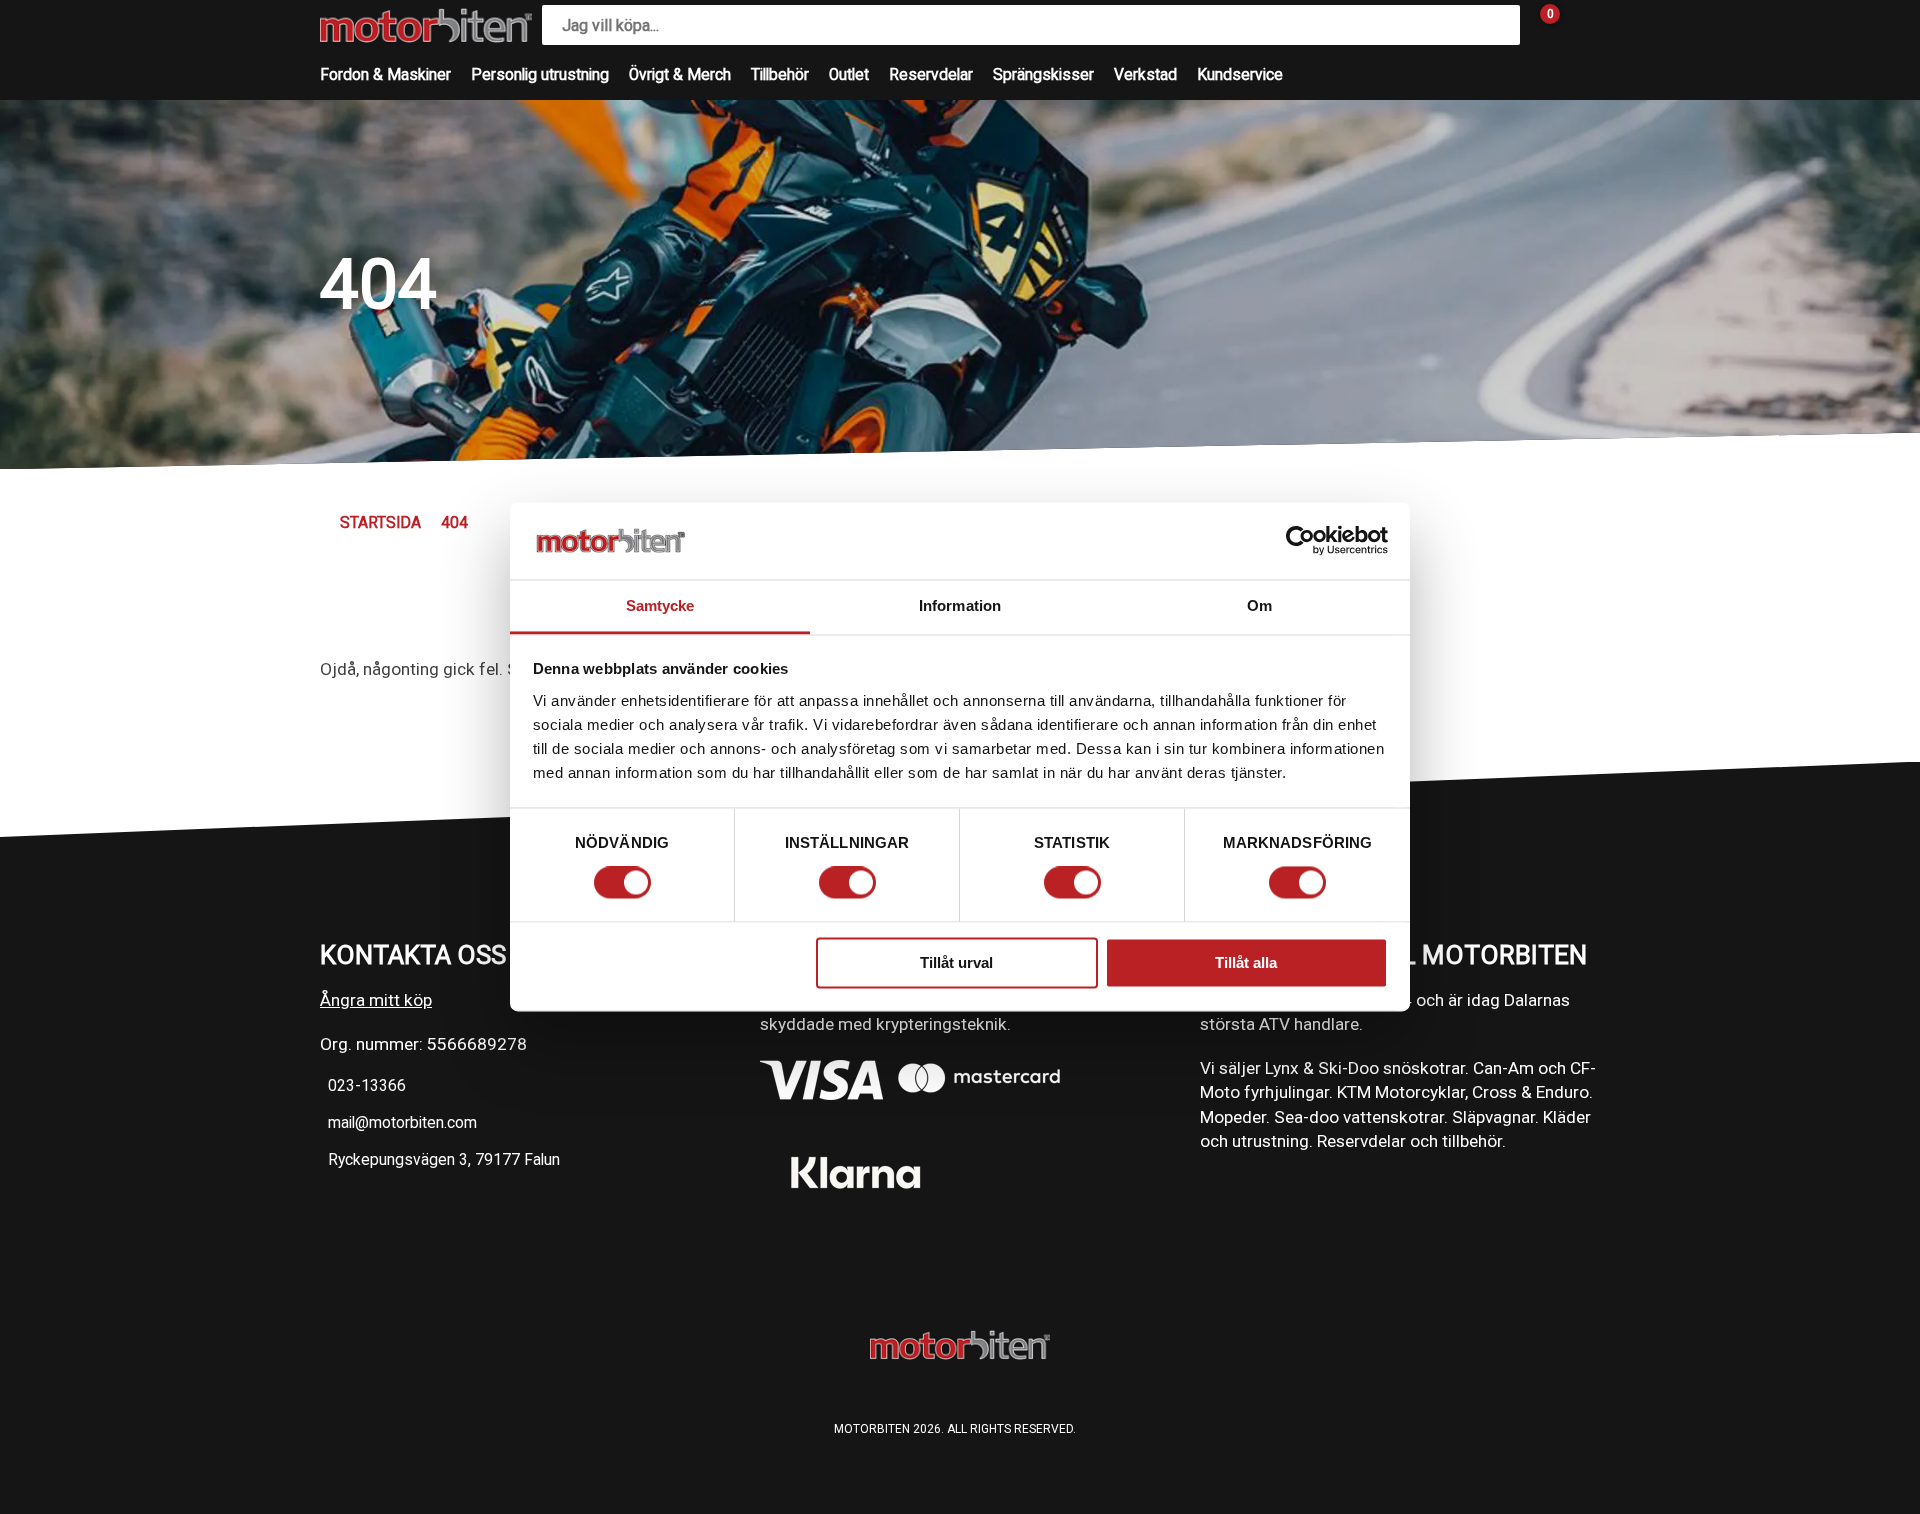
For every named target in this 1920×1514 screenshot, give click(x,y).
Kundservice (1240, 75)
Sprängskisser (1043, 75)
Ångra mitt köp (376, 1000)
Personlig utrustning (540, 75)
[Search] (1500, 25)
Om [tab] (1259, 605)
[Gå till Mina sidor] (1580, 25)
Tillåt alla (1246, 962)
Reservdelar (931, 75)
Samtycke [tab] (660, 605)
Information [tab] (960, 605)
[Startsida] (426, 25)
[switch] (847, 883)
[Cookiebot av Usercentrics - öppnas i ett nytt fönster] (1300, 541)
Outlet (849, 75)
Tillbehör (780, 75)
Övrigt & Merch (680, 75)
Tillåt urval (956, 962)
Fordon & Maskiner (385, 75)
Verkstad (1145, 75)
